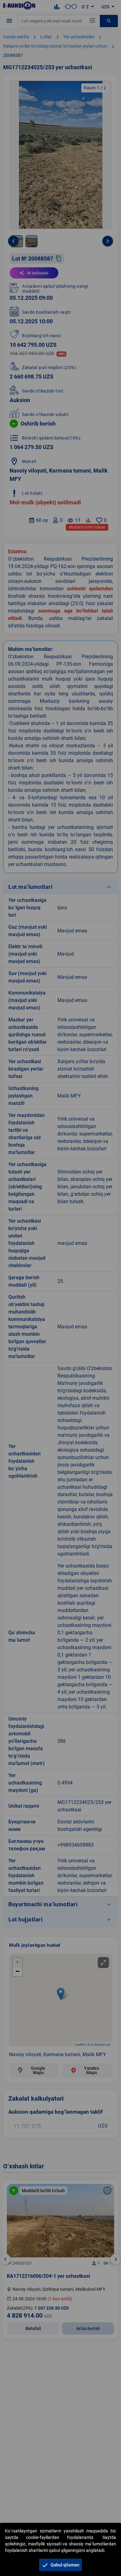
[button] (60, 2565)
